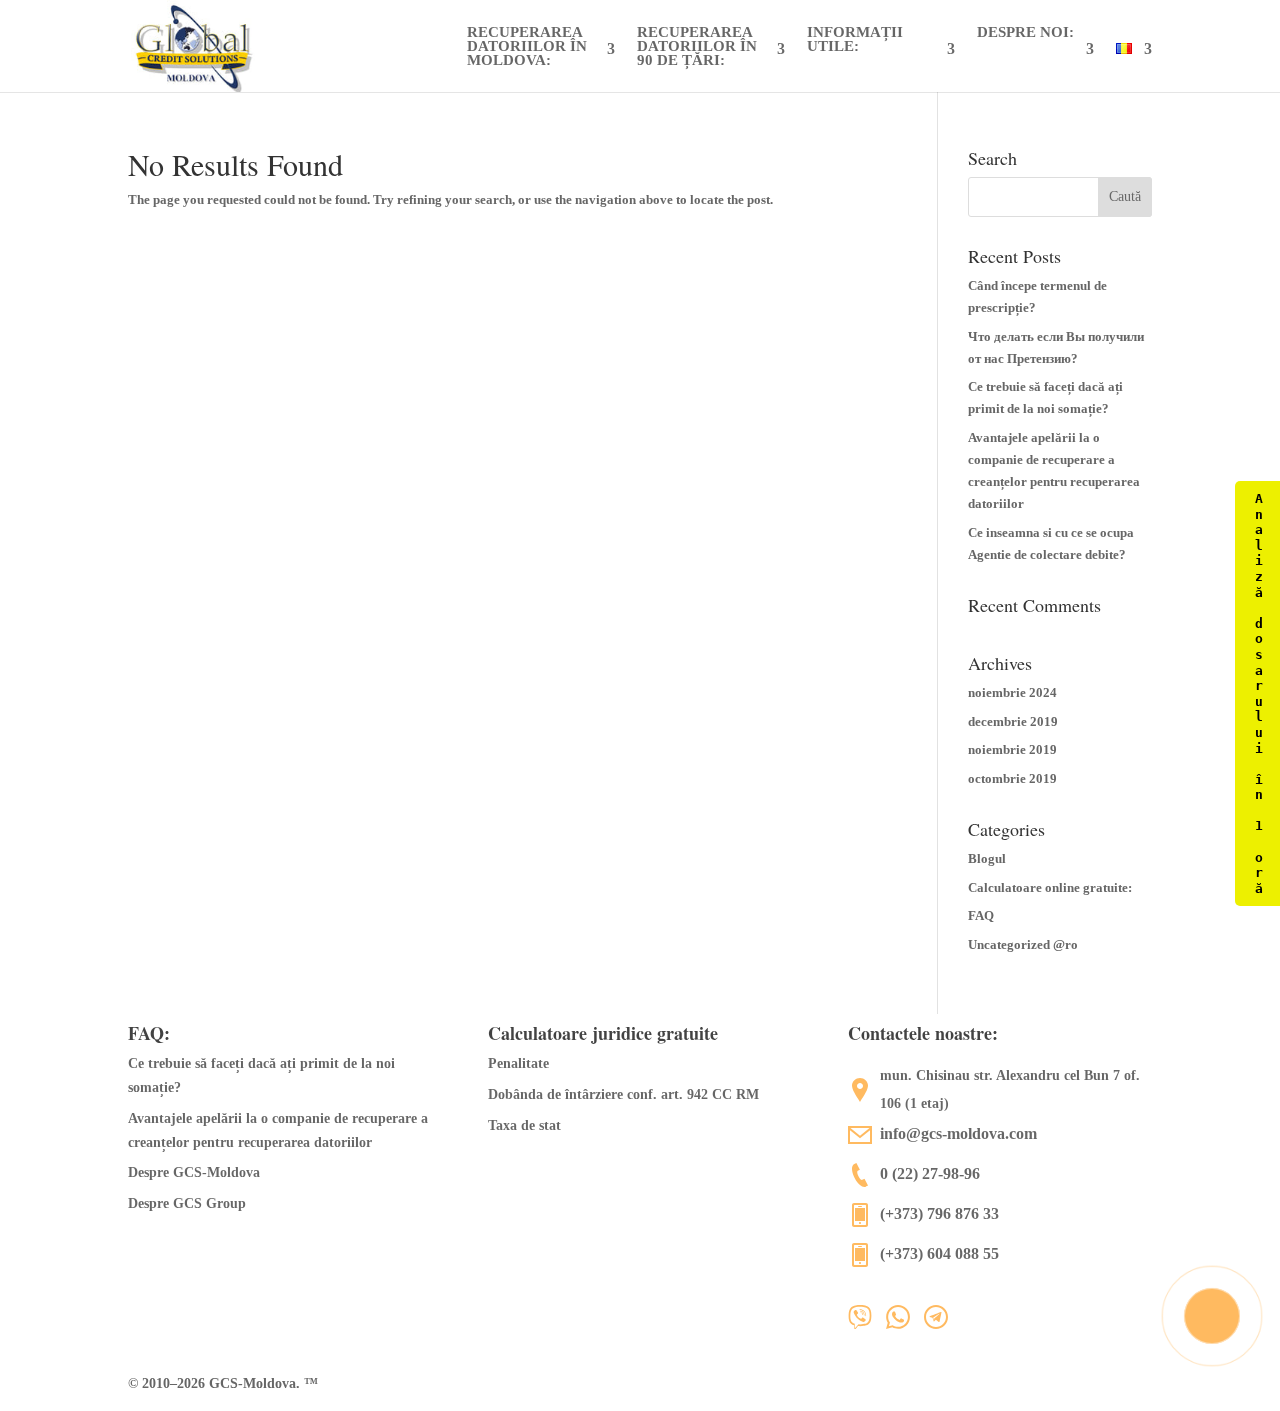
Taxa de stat (524, 1125)
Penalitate (518, 1063)
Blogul (987, 858)
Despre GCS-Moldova (194, 1172)
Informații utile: (855, 39)
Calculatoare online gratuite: (1050, 887)
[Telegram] (943, 1324)
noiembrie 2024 (1012, 692)
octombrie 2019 (1012, 778)
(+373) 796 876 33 (939, 1213)
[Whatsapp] (905, 1324)
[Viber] (867, 1324)
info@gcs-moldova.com (958, 1133)
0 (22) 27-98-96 (930, 1173)
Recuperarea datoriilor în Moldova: (527, 46)
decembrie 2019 (1013, 721)
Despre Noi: (1025, 32)
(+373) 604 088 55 (939, 1253)
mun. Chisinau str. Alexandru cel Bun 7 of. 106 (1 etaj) (1010, 1089)
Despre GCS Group (187, 1203)
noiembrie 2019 (1012, 749)
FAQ (981, 915)
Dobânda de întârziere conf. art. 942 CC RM (623, 1094)
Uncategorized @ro (1023, 944)
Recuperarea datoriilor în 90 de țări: (697, 46)
